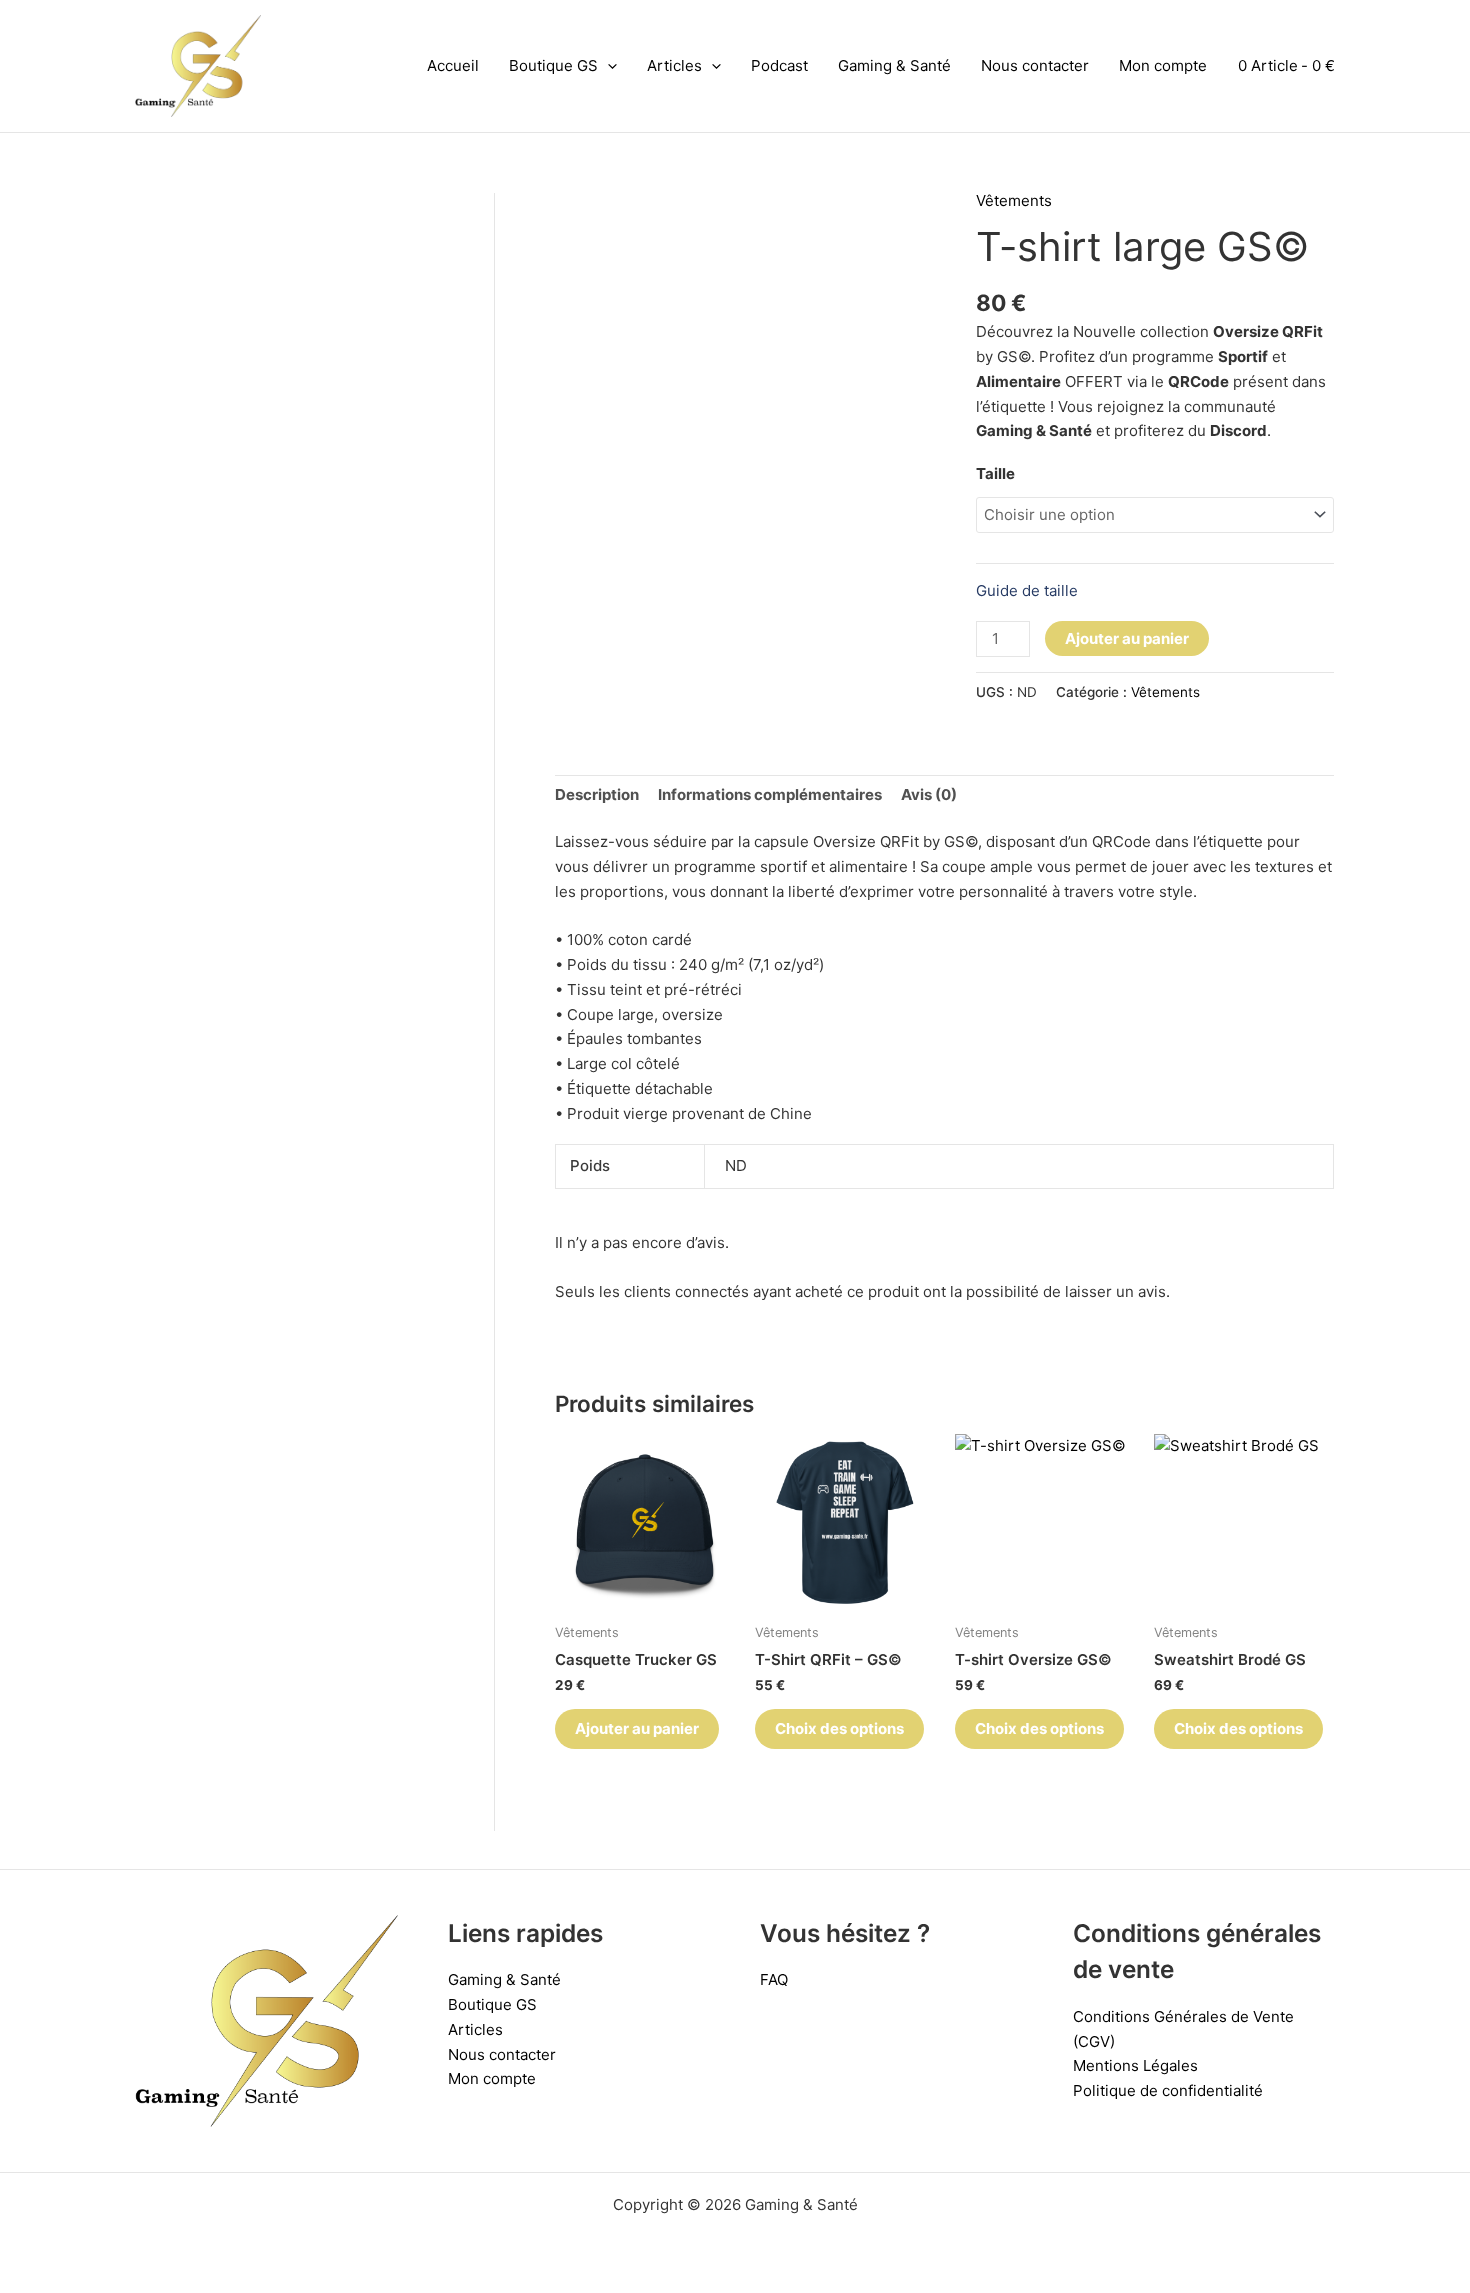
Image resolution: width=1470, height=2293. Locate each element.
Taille (995, 473)
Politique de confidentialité (1168, 2090)
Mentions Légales (1135, 2065)
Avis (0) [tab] (929, 794)
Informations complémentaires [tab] (770, 794)
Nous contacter (1035, 65)
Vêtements (1014, 200)
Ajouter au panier (1127, 638)
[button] (607, 66)
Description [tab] (597, 794)
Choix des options (839, 1728)
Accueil (453, 65)
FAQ (774, 1979)
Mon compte (1163, 65)
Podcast (779, 65)
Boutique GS (553, 65)
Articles (674, 65)
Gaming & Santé (894, 65)
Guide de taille (1027, 590)
